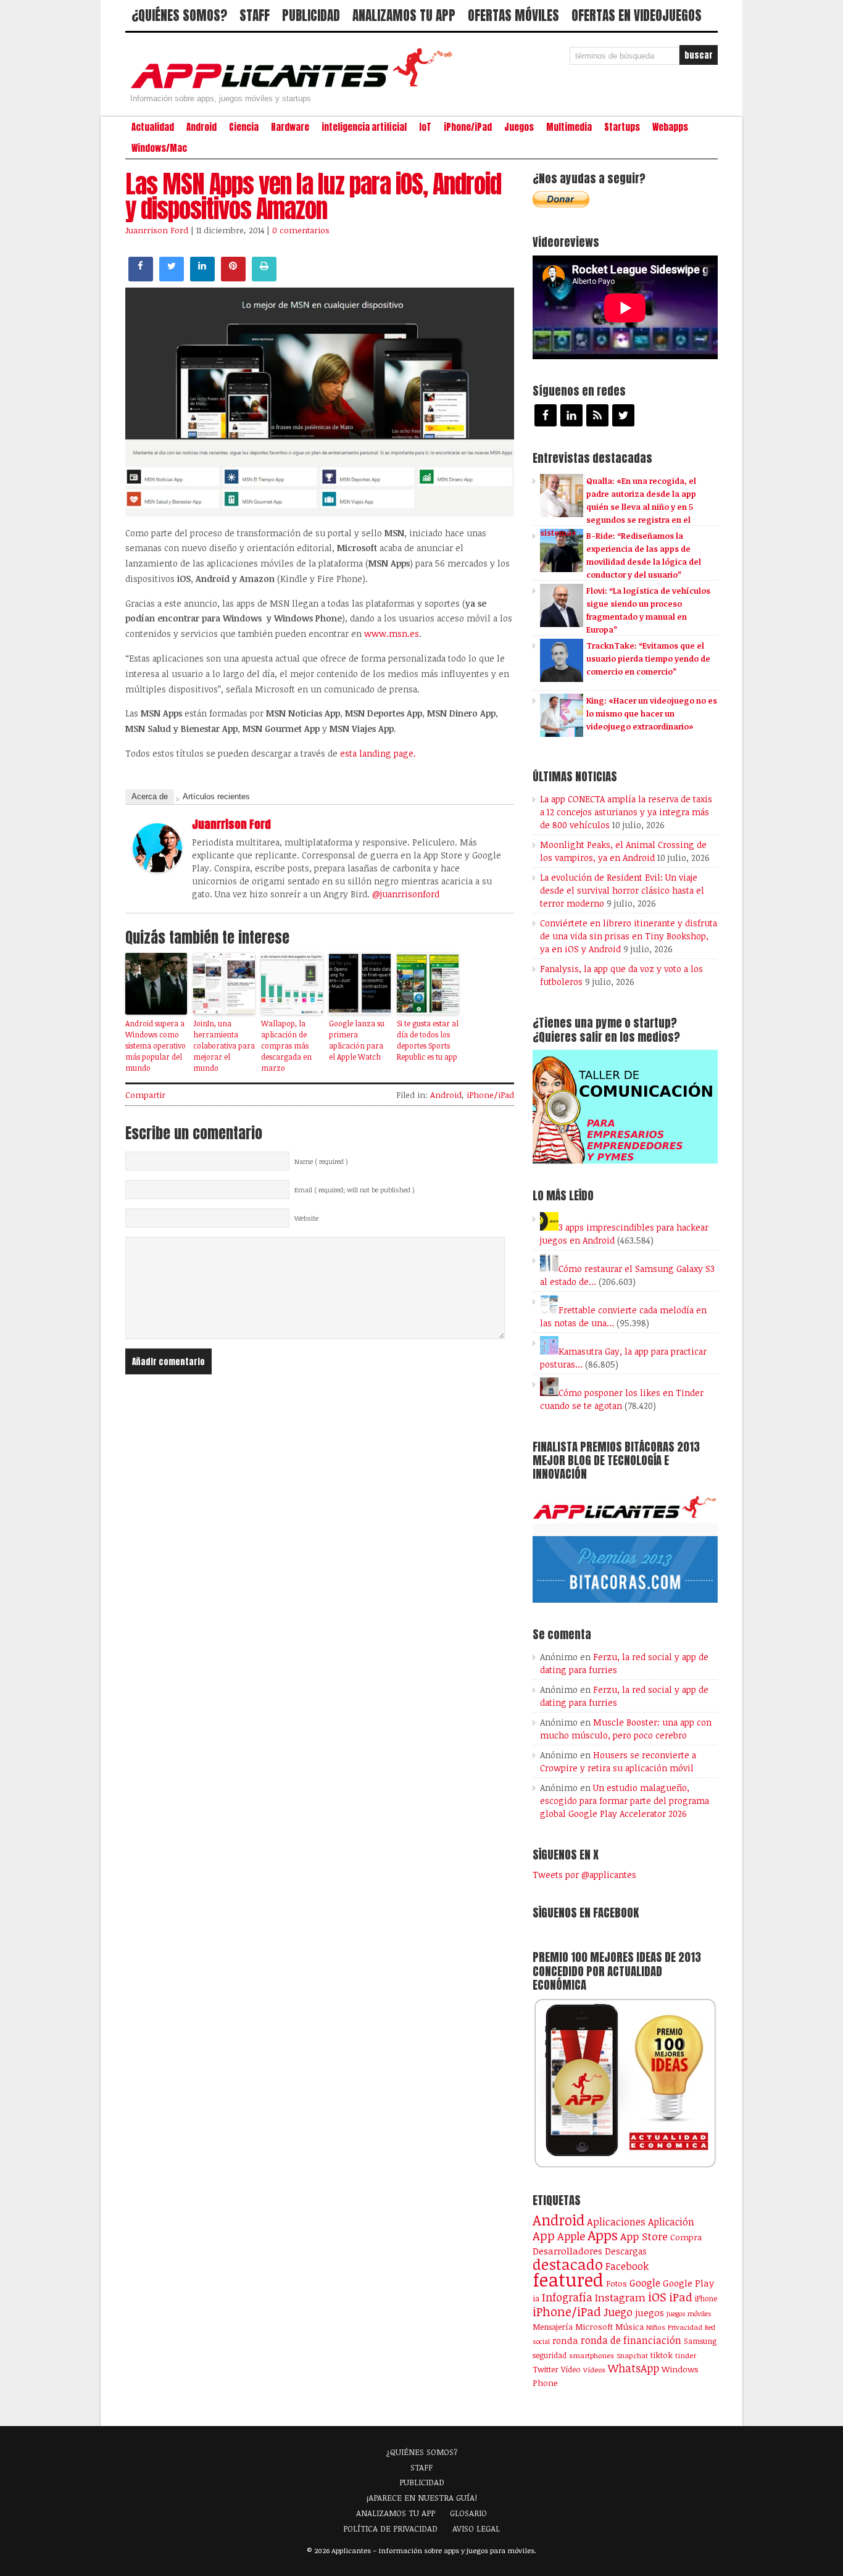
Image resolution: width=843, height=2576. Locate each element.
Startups (622, 127)
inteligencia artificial (364, 127)
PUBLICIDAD (311, 15)
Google (645, 2283)
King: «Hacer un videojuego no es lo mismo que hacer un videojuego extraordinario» (652, 713)
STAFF (255, 15)
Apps (603, 2235)
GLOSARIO (468, 2513)
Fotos (617, 2283)
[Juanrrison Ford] (157, 869)
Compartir (145, 1095)
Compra (686, 2237)
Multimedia (569, 127)
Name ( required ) (321, 1161)
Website (306, 1218)
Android (201, 127)
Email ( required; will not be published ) (355, 1190)
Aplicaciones (616, 2222)
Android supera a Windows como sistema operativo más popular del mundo (156, 1045)
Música (629, 2327)
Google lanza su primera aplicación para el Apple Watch (357, 1040)
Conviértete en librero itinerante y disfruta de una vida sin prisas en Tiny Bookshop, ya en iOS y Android (629, 936)
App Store (644, 2236)
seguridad (550, 2355)
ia (536, 2298)
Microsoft (594, 2327)
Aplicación (671, 2222)
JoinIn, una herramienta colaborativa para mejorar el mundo (224, 1045)
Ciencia (244, 127)
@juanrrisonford (406, 894)
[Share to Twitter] (172, 278)
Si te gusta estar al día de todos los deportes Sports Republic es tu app (428, 1040)
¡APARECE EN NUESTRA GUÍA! (422, 2498)
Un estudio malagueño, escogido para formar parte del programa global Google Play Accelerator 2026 (625, 1801)
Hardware (290, 127)
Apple (571, 2236)
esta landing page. (378, 753)
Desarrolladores (567, 2250)
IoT (425, 127)
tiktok (662, 2355)
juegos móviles (689, 2313)
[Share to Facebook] (141, 278)
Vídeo (571, 2370)
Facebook (627, 2266)
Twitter (546, 2369)
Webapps (670, 127)
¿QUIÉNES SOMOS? (179, 15)
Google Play (688, 2283)
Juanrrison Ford (157, 230)
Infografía (567, 2297)
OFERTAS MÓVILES (513, 15)
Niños (656, 2327)
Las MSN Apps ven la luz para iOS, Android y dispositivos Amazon (313, 196)
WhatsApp (633, 2368)
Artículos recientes (216, 796)
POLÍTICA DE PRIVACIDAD (390, 2528)
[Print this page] (264, 278)
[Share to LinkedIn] (202, 278)
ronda (565, 2340)
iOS (657, 2296)
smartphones (592, 2355)
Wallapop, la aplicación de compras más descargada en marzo (286, 1045)
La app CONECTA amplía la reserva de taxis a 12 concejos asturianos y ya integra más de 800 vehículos (626, 812)
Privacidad (685, 2327)
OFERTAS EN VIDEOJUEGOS (637, 15)
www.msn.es (392, 634)
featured (568, 2279)
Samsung (700, 2341)
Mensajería (553, 2327)
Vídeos (594, 2369)
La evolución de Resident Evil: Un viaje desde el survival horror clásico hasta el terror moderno (622, 890)
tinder (686, 2355)
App (544, 2236)
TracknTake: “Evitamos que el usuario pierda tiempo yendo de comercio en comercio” (648, 659)
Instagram (620, 2297)
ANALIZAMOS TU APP (404, 15)
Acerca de (150, 796)
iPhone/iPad (468, 127)
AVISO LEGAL (476, 2528)
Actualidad (153, 127)
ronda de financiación (631, 2340)
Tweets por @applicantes (584, 1875)
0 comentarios (301, 230)
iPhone (706, 2298)
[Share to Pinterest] (233, 278)
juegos (650, 2312)
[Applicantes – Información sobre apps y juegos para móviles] (295, 88)
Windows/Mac (159, 148)
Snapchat (632, 2355)
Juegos (519, 127)
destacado (568, 2264)
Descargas (626, 2251)
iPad (681, 2297)
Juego (618, 2312)
